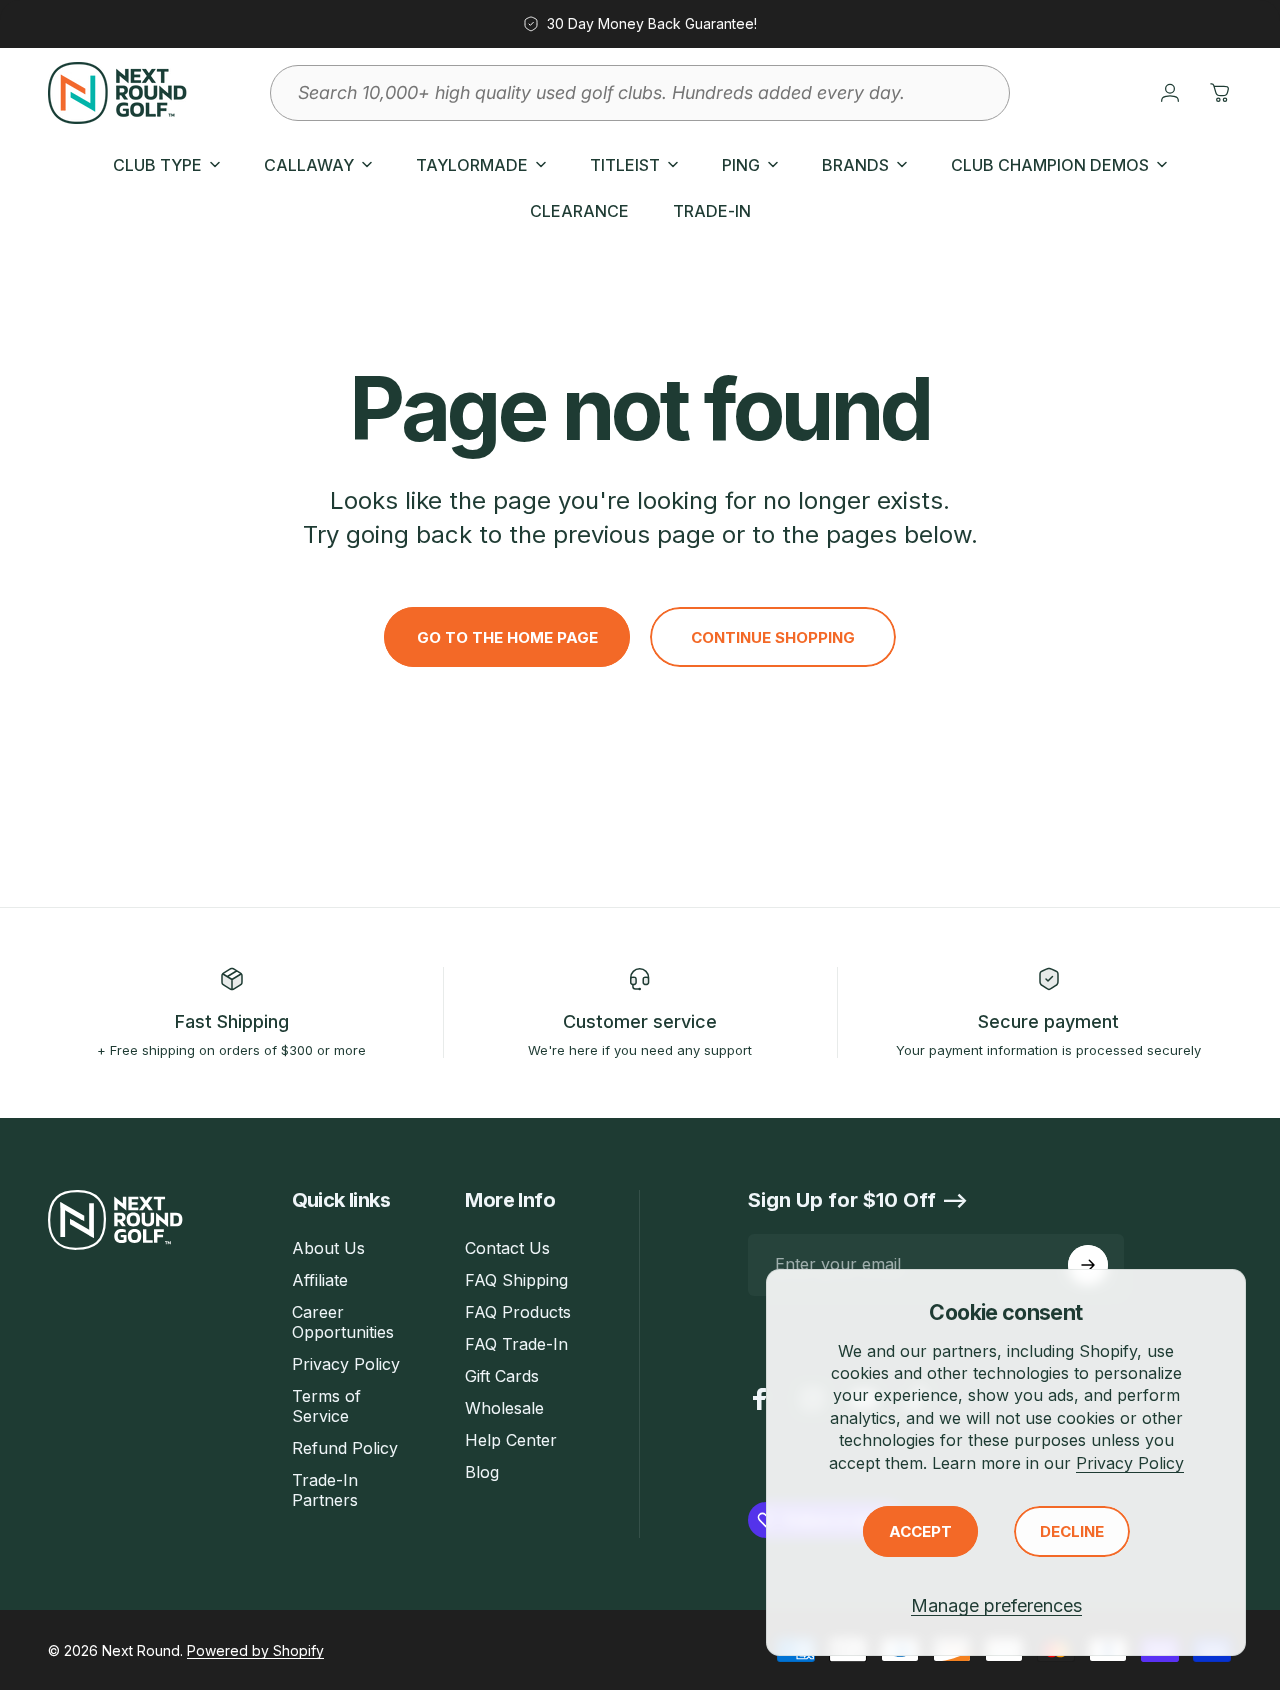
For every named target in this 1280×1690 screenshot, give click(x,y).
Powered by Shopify (255, 1650)
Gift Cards (502, 1376)
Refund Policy (345, 1448)
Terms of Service (326, 1406)
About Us (328, 1248)
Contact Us (507, 1248)
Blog (482, 1472)
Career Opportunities (343, 1322)
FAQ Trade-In (516, 1344)
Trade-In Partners (325, 1490)
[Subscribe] (1088, 1265)
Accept (920, 1531)
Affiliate (320, 1280)
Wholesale (504, 1408)
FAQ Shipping (516, 1280)
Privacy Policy (1130, 1463)
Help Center (511, 1440)
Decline (1072, 1531)
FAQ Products (518, 1312)
